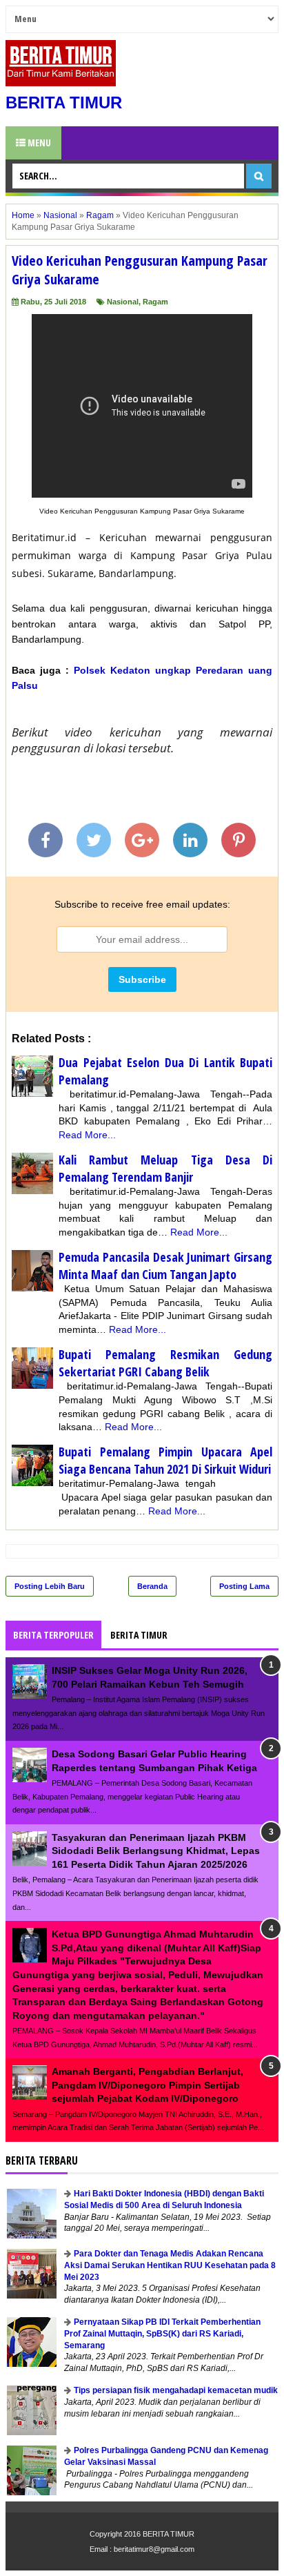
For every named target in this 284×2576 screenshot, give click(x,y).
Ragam (155, 302)
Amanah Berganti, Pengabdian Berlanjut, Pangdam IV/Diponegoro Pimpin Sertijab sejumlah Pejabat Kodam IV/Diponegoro (148, 2085)
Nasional (123, 302)
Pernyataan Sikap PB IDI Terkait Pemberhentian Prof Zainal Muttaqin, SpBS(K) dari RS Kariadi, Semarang (162, 2334)
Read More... (87, 1135)
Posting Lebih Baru (50, 1586)
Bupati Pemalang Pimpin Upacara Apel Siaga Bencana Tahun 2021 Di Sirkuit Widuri (165, 1460)
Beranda (152, 1586)
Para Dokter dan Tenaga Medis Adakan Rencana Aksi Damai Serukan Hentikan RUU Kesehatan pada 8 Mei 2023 (170, 2265)
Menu (38, 143)
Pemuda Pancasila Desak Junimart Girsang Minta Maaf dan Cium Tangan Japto (165, 1266)
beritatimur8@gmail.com (154, 2549)
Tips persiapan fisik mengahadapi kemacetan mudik (176, 2390)
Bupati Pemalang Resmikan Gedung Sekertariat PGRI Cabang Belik (165, 1363)
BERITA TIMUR (64, 103)
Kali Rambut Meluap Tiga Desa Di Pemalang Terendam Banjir (165, 1168)
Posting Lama (244, 1586)
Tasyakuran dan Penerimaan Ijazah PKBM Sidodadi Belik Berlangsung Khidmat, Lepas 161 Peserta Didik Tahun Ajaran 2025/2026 (156, 1851)
